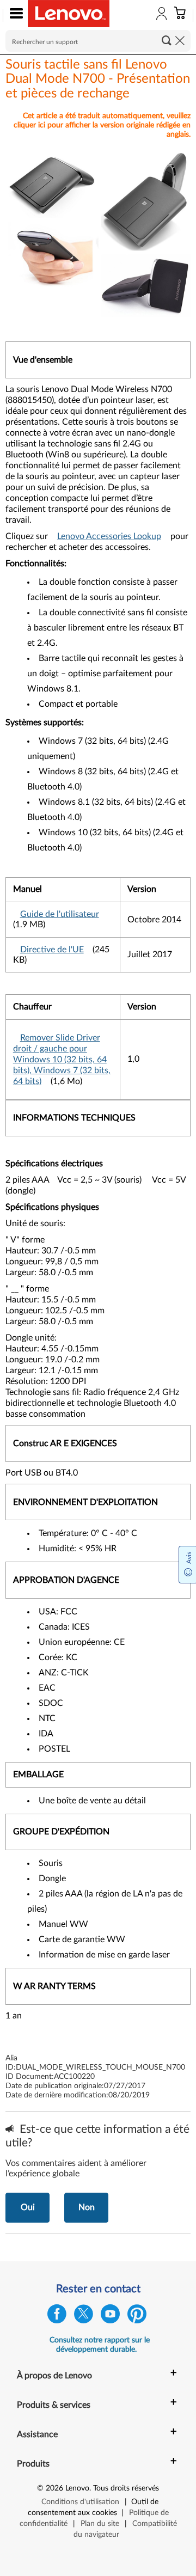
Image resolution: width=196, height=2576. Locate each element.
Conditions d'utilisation (80, 2502)
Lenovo (77, 2488)
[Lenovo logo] (69, 14)
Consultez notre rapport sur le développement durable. (100, 2345)
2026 (54, 2488)
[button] (14, 15)
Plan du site (100, 2524)
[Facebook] (57, 2317)
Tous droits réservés (126, 2488)
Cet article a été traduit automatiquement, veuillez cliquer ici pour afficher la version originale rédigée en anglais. (102, 125)
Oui (28, 2207)
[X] (84, 2317)
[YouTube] (110, 2317)
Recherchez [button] (167, 40)
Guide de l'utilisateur (60, 914)
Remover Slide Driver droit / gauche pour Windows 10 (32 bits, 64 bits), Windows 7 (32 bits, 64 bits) (62, 1060)
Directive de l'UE (52, 950)
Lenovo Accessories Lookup (109, 536)
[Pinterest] (137, 2317)
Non (87, 2207)
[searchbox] (98, 41)
